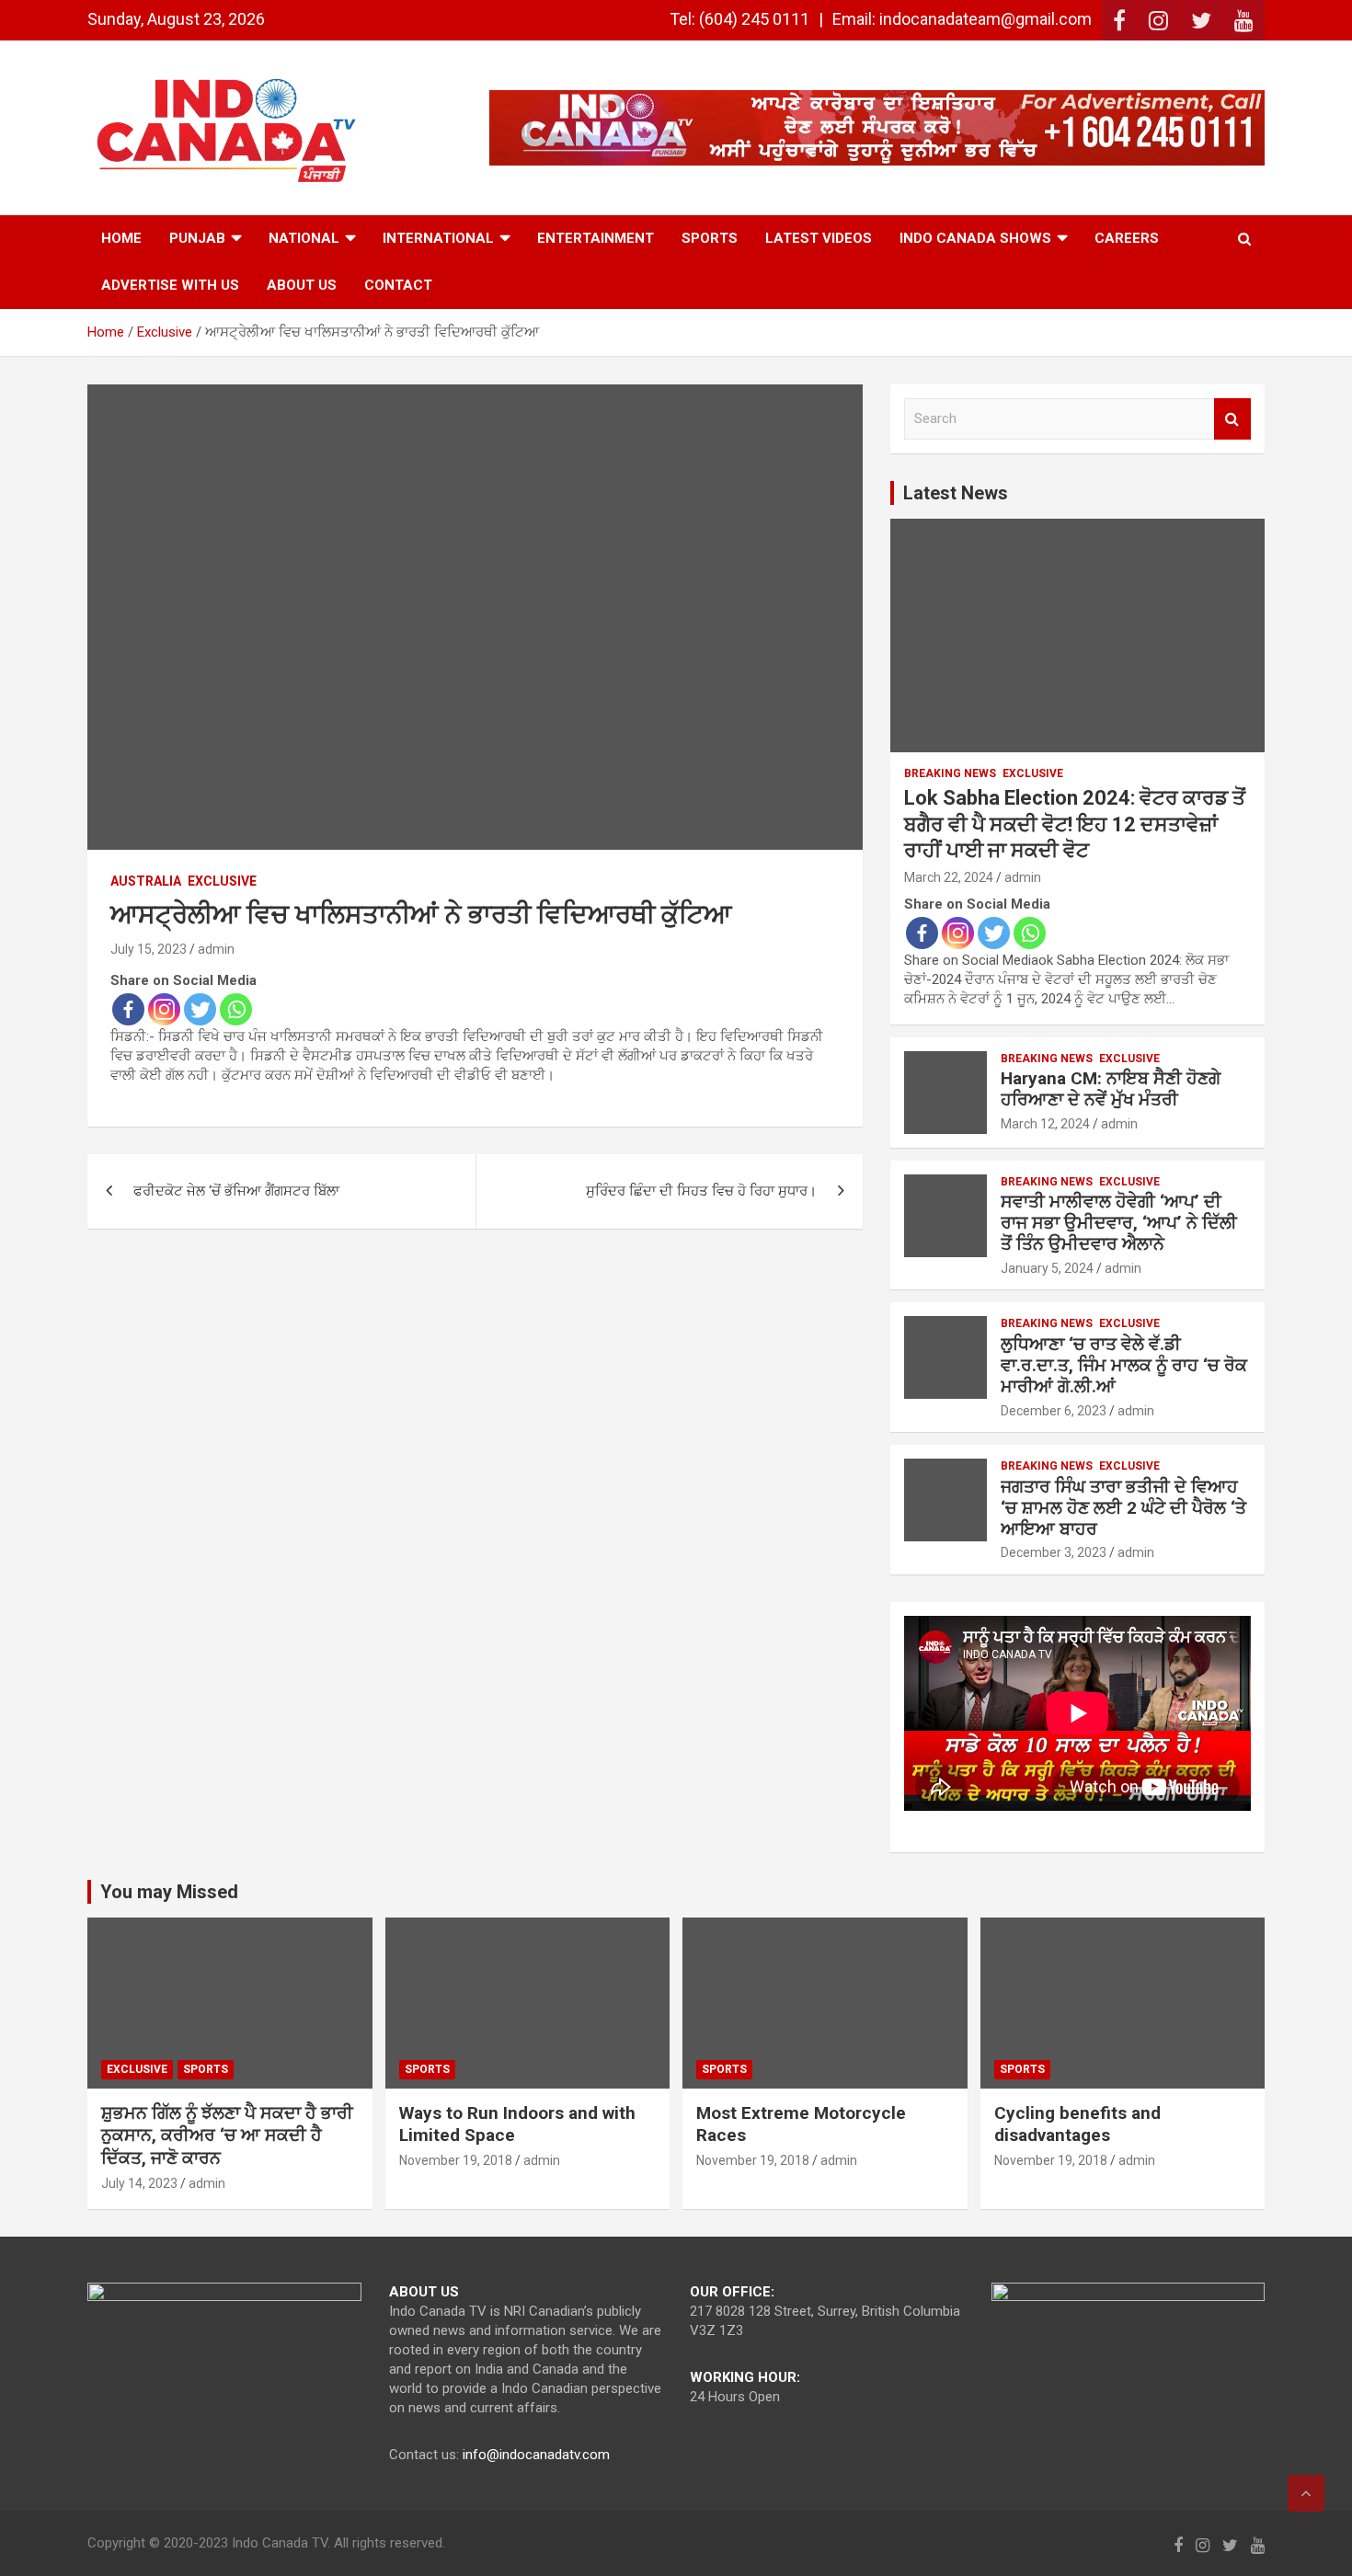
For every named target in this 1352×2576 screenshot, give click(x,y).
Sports (710, 238)
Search (1232, 419)
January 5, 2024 (1047, 1268)
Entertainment (596, 238)
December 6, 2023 (1054, 1411)
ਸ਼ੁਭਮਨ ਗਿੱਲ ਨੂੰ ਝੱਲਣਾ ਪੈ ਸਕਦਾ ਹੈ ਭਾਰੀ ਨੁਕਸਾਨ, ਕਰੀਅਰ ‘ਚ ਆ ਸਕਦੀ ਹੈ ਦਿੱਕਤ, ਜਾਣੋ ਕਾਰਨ (227, 2135)
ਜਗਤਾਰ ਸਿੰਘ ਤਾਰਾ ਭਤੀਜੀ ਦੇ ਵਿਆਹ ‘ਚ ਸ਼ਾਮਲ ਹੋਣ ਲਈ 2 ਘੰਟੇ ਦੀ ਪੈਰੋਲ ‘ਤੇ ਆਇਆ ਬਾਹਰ (1123, 1508)
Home (121, 238)
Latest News (956, 493)
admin (216, 949)
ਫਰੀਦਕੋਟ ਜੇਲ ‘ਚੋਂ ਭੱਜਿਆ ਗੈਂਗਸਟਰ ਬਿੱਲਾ (236, 1191)
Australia (146, 881)
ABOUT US (302, 285)
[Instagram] (164, 1009)
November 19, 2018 (456, 2160)
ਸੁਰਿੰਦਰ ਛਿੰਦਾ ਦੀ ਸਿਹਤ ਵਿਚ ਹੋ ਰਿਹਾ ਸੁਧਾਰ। (701, 1191)
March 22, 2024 (949, 877)
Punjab (197, 238)
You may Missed (169, 1892)
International (438, 238)
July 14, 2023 (139, 2183)
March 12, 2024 (1045, 1124)
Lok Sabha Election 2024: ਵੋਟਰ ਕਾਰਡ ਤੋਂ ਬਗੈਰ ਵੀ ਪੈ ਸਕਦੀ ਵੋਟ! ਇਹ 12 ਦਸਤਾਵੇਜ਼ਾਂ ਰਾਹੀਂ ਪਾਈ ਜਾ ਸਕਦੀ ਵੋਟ (1075, 824)
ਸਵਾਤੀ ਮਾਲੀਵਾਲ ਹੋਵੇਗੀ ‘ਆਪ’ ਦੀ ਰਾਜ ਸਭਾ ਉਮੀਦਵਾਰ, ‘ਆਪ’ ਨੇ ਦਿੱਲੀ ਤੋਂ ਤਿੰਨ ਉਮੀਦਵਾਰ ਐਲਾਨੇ (1119, 1223)
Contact (398, 285)
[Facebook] (128, 1009)
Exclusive (222, 881)
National (304, 238)
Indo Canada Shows (975, 238)
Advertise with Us (170, 285)
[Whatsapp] (236, 1009)
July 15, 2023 (149, 949)
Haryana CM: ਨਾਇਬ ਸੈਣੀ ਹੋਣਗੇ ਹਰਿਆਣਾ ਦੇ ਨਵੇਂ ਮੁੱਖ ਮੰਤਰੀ (1111, 1089)
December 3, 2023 (1054, 1552)
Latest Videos (819, 238)
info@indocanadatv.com (536, 2455)
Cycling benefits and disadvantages (1077, 2124)
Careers (1127, 238)
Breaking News (950, 773)
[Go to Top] (1306, 2493)
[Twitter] (200, 1009)
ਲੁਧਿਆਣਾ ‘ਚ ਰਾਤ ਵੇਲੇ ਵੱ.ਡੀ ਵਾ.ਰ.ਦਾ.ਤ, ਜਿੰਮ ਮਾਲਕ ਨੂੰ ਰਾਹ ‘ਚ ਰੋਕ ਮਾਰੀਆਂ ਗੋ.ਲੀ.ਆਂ (1124, 1365)
